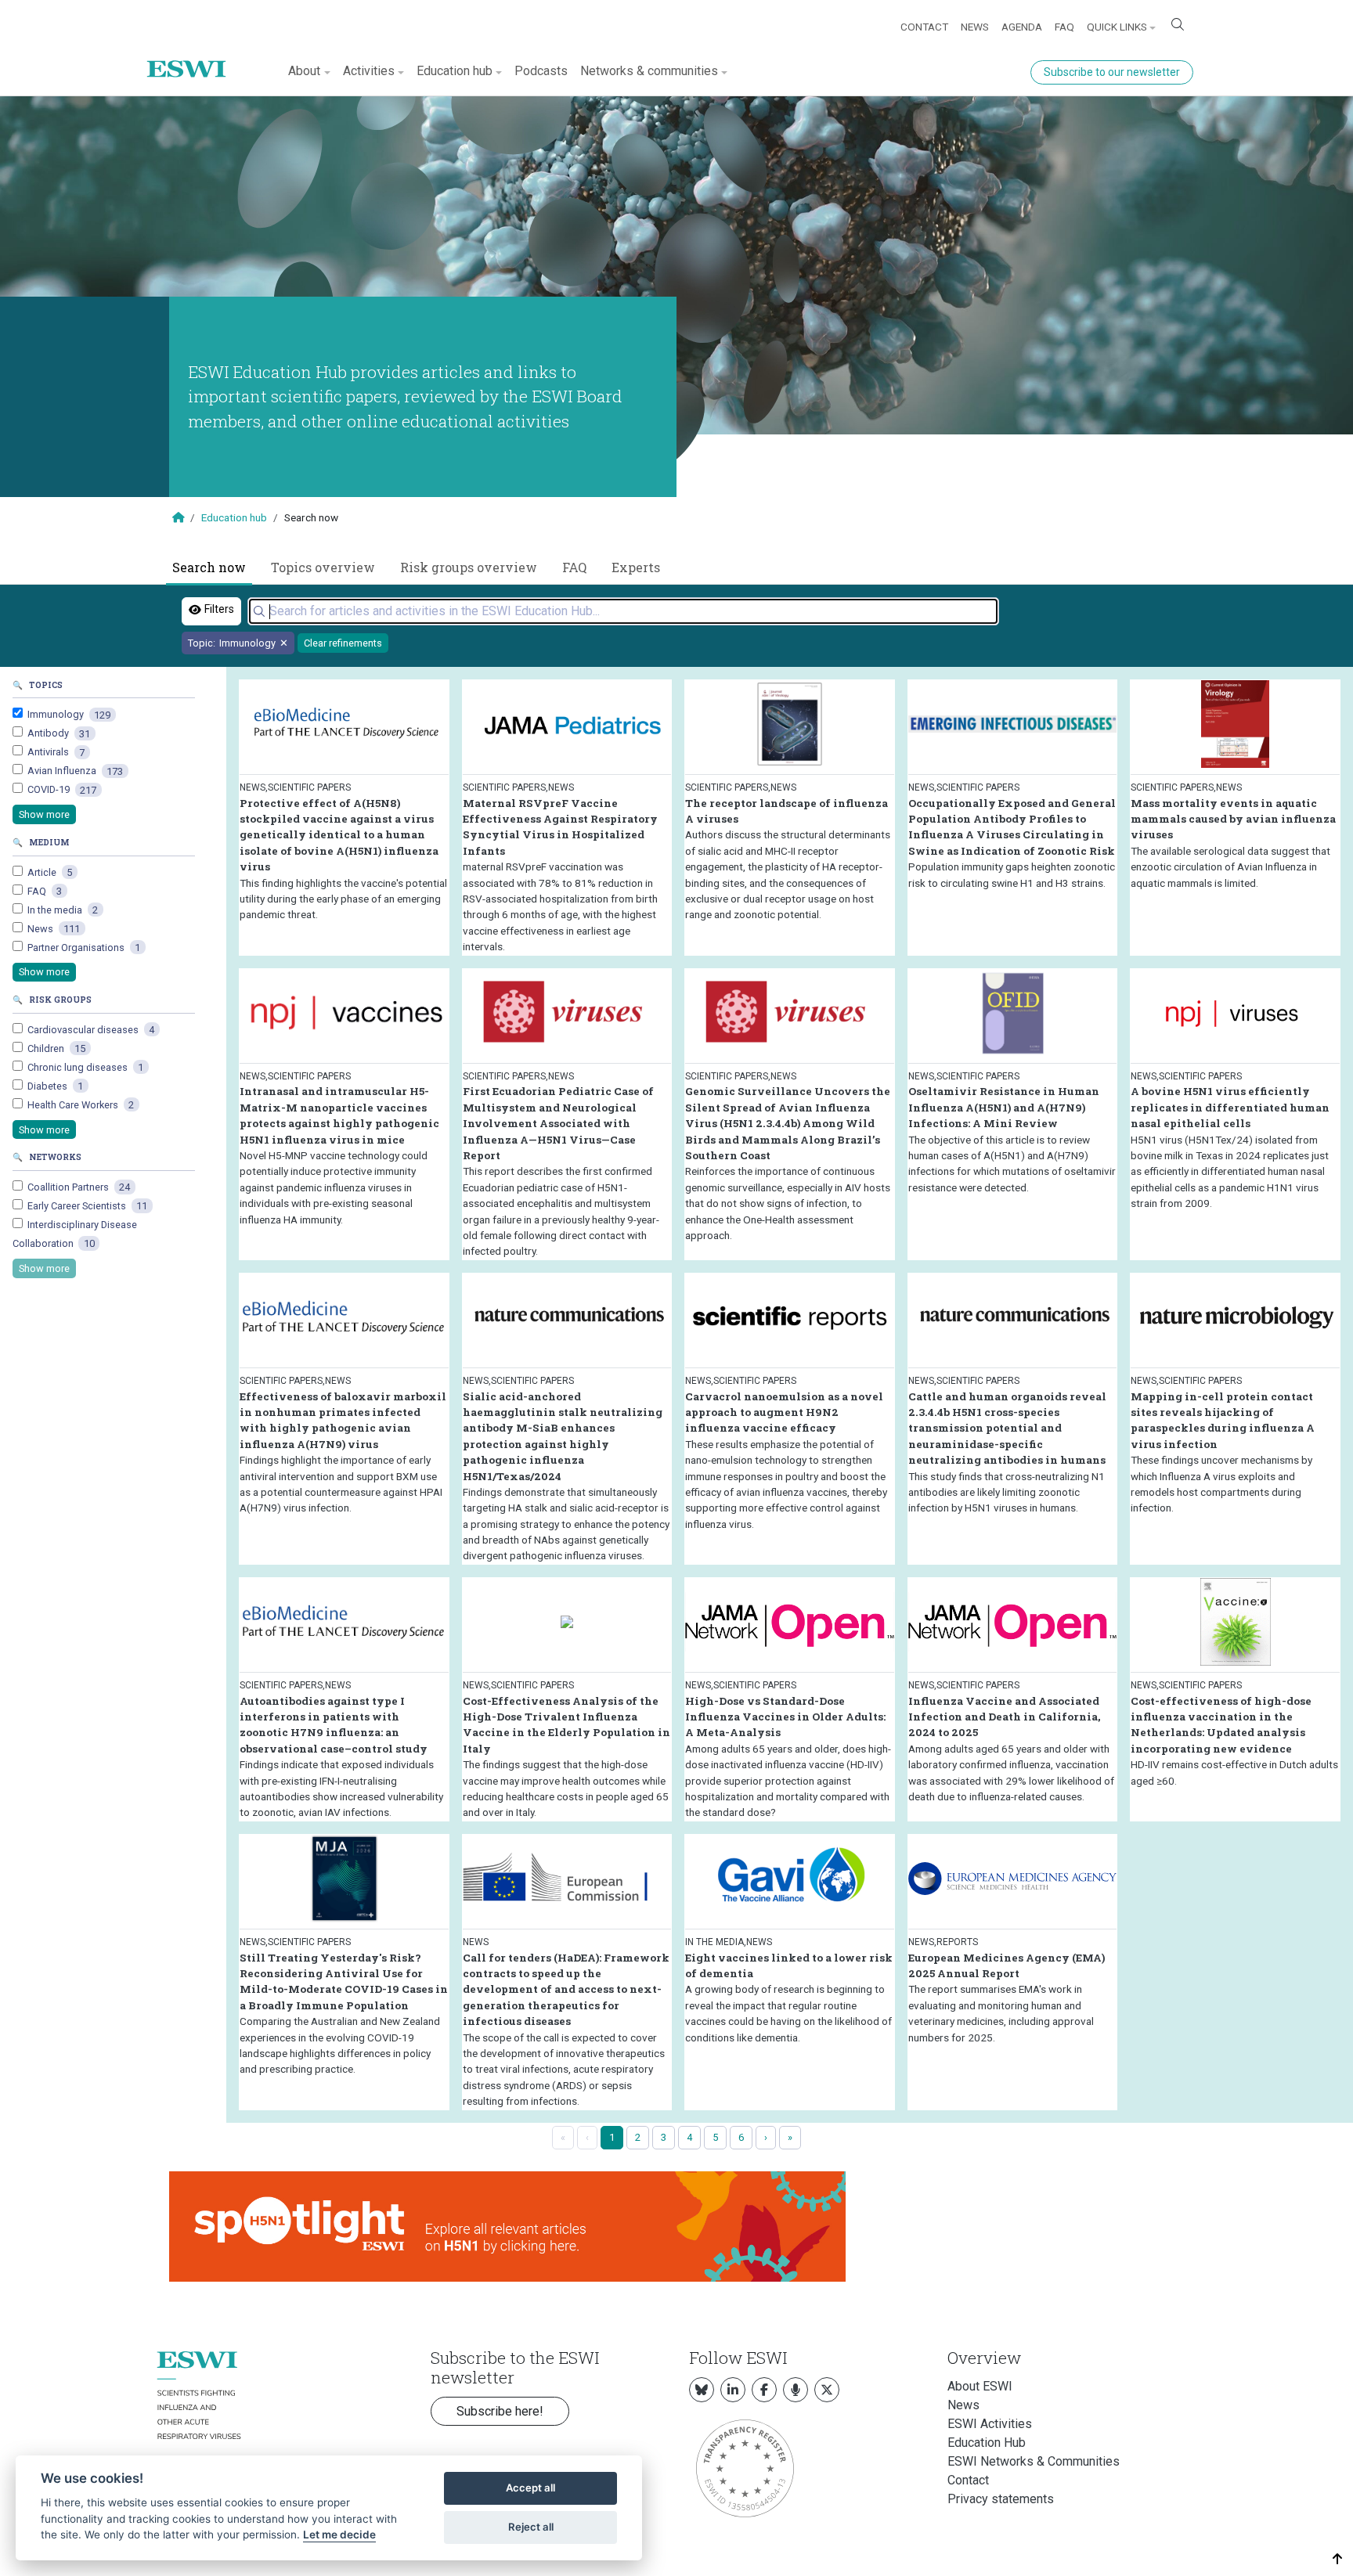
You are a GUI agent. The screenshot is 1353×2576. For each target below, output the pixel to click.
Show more (44, 814)
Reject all (531, 2527)
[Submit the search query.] (259, 611)
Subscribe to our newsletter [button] (1112, 72)
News (975, 27)
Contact (924, 27)
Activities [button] (369, 71)
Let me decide (339, 2535)
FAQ (1064, 27)
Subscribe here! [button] (500, 2411)
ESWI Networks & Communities (1034, 2461)
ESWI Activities (990, 2424)
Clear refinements (343, 643)
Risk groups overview (469, 567)
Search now (209, 567)
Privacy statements (1001, 2499)
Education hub (234, 517)
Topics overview (323, 567)
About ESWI (980, 2386)
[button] (1338, 2559)
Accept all (530, 2488)
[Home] (193, 57)
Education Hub (987, 2443)
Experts (636, 567)
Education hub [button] (455, 71)
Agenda (1022, 27)
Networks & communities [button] (649, 71)
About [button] (304, 71)
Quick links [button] (1117, 27)
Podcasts (541, 71)
